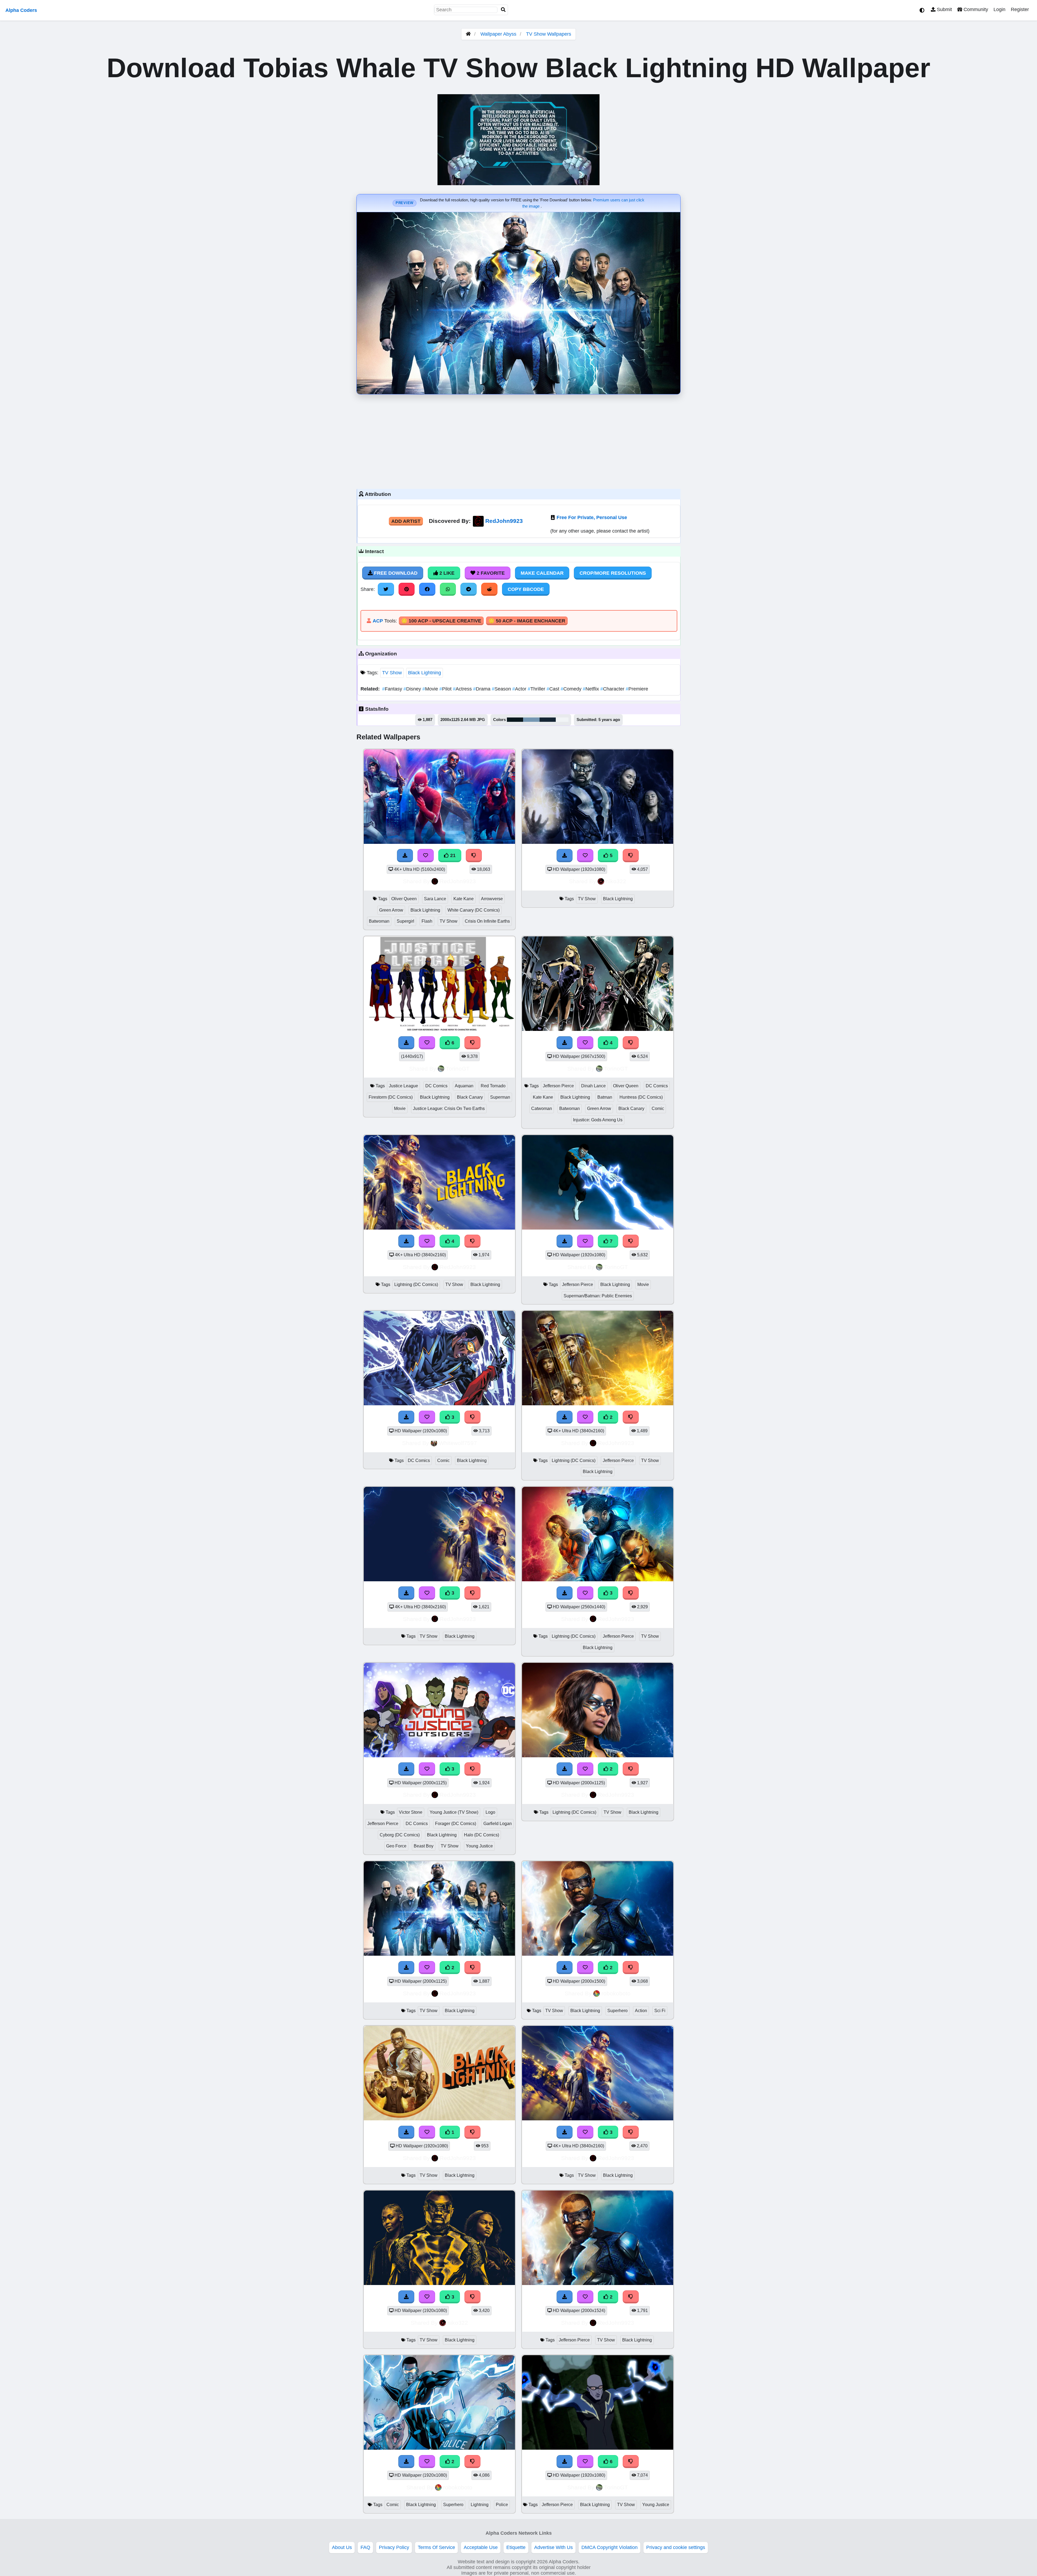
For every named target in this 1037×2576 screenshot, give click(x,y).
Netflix (592, 689)
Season (502, 689)
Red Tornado (493, 1086)
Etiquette (516, 2547)
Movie (431, 689)
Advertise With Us (553, 2547)
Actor (520, 689)
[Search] (503, 10)
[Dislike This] (631, 1417)
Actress (463, 689)
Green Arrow (391, 910)
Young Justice (479, 1846)
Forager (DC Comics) (456, 1824)
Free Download (395, 573)
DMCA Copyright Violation (610, 2547)
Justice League (403, 1086)
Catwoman (542, 1108)
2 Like (446, 573)
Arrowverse (492, 899)
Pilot (446, 689)
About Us (342, 2547)
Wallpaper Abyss (498, 34)
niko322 (616, 881)
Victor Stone (411, 1812)
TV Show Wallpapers (549, 34)
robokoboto (616, 1993)
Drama (482, 689)
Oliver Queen (404, 899)
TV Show (392, 673)
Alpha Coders (21, 10)
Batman (605, 1097)
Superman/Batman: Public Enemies (598, 1296)
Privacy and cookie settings (676, 2547)
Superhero (617, 2011)
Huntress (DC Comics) (641, 1097)
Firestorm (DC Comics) (391, 1097)
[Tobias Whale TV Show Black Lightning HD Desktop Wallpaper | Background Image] (439, 1954)
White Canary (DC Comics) (474, 910)
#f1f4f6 (562, 720)
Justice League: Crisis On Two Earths (449, 1108)
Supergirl (405, 921)
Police (502, 2505)
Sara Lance (435, 899)
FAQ (365, 2547)
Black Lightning (425, 673)
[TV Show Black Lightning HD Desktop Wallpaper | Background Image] (439, 2119)
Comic (658, 1108)
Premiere (637, 689)
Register (1020, 9)
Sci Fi (660, 2011)
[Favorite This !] (585, 1417)
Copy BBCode (526, 589)
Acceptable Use (481, 2547)
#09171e (515, 720)
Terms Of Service (436, 2547)
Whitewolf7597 (458, 1443)
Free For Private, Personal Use (592, 517)
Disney (413, 689)
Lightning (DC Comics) (416, 1284)
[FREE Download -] (565, 1417)
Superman (500, 1097)
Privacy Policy (394, 2547)
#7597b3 (531, 720)
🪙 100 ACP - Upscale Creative (441, 621)
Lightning (480, 2505)
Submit (944, 9)
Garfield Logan (498, 1824)
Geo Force (396, 1846)
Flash (427, 921)
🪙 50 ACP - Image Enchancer (527, 621)
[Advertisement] (518, 440)
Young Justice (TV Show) (454, 1812)
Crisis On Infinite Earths (487, 921)
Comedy (572, 689)
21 (452, 855)
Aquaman (464, 1086)
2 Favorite (490, 573)
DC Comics (436, 1086)
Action (641, 2011)
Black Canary (470, 1097)
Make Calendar (542, 573)
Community (975, 9)
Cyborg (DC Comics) (400, 1835)
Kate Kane (464, 899)
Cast (554, 689)
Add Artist (406, 521)
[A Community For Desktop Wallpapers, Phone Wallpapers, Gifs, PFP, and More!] (468, 34)
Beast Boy (424, 1846)
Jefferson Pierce (558, 1086)
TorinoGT (458, 1069)
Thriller (537, 689)
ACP (378, 621)
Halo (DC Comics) (482, 1835)
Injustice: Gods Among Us (598, 1120)
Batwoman (379, 921)
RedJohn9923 (504, 521)
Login (999, 9)
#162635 (548, 720)
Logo (490, 1812)
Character (613, 689)
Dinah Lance (593, 1086)
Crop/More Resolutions (613, 573)
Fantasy (393, 689)
